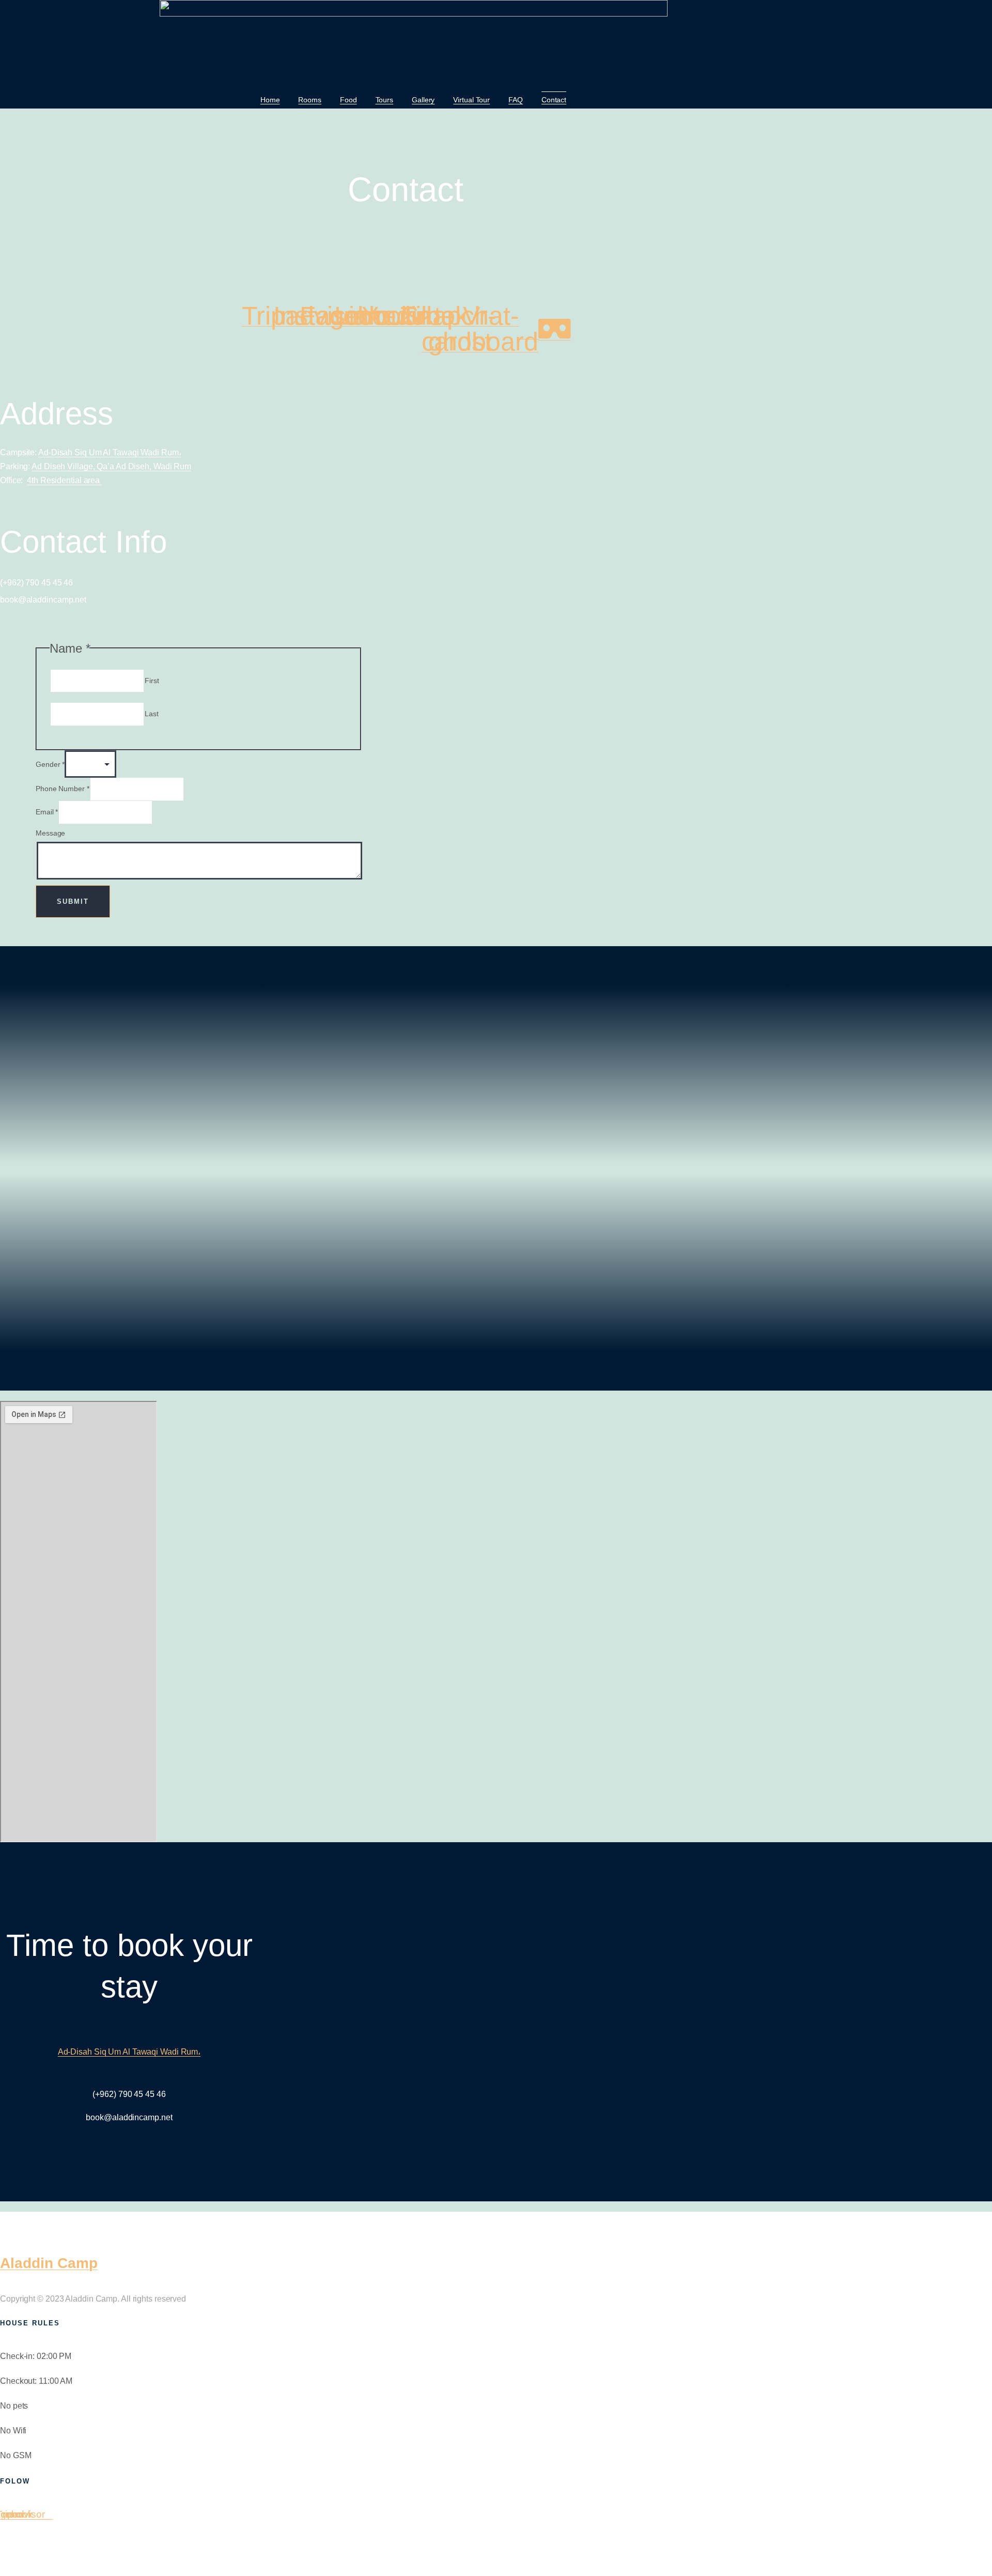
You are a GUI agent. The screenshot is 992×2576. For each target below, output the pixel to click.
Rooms (310, 100)
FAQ (516, 100)
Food (348, 100)
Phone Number (63, 789)
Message (50, 833)
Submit (73, 901)
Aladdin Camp (49, 2263)
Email (47, 812)
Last (152, 714)
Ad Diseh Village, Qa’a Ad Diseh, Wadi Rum (111, 466)
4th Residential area (64, 480)
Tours (385, 100)
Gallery (423, 100)
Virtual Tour (471, 100)
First (152, 681)
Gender (50, 764)
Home (270, 100)
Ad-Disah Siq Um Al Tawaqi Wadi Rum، (110, 452)
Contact (554, 100)
